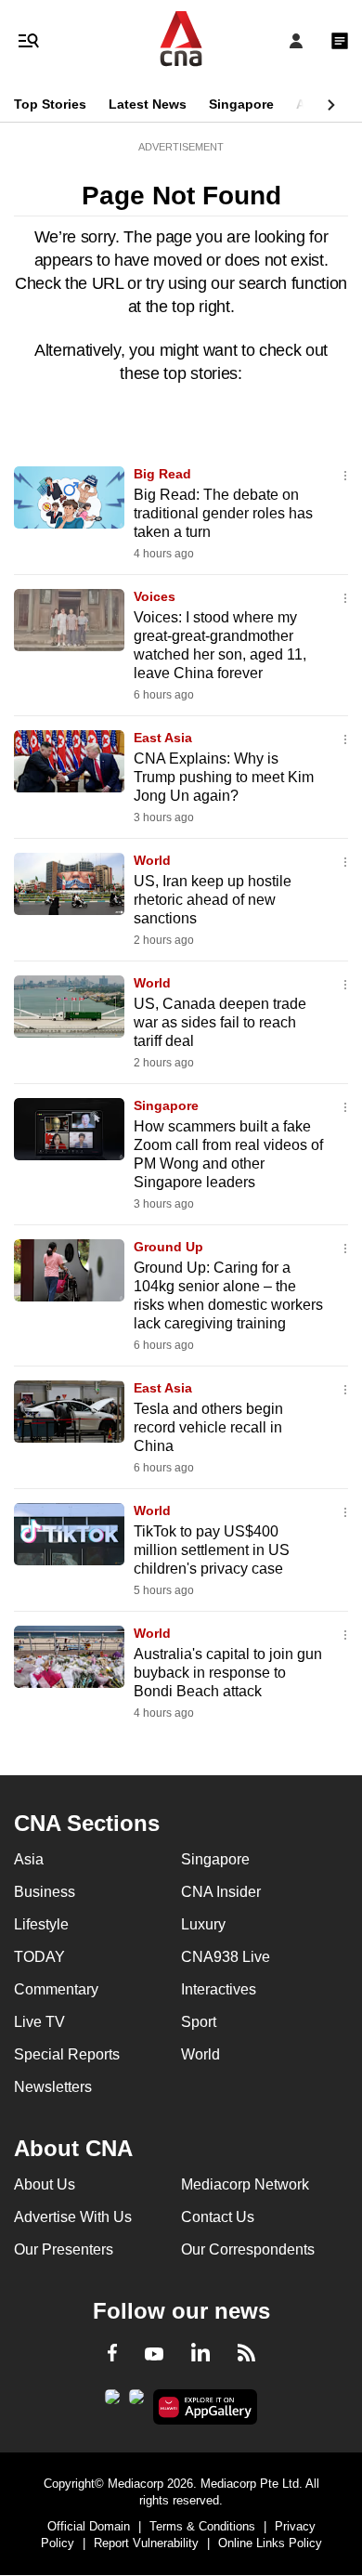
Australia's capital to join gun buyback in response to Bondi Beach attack (228, 1673)
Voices (155, 596)
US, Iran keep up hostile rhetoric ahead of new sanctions (213, 900)
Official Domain (89, 2526)
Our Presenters (64, 2249)
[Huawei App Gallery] (206, 2407)
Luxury (203, 1924)
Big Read (162, 474)
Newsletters (53, 2087)
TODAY (39, 1957)
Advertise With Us (73, 2217)
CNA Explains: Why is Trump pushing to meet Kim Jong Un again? (224, 777)
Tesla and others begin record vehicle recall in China (208, 1427)
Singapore (241, 104)
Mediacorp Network (245, 2184)
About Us (45, 2184)
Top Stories (50, 104)
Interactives (219, 1989)
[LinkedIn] (200, 2356)
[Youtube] (154, 2355)
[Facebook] (112, 2356)
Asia (310, 104)
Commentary (56, 1989)
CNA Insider (221, 1892)
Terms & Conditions (202, 2526)
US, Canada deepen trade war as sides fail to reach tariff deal (220, 1022)
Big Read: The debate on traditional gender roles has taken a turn (223, 513)
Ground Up (168, 1247)
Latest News (148, 104)
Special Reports (67, 2054)
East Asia (163, 738)
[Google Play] (112, 2402)
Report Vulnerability (146, 2543)
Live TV (39, 2022)
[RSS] (246, 2356)
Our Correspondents (248, 2249)
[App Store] (136, 2402)
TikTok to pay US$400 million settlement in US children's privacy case (212, 1550)
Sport (199, 2022)
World (152, 860)
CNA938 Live (226, 1957)
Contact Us (218, 2217)
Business (45, 1892)
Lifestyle (41, 1924)
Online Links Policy (270, 2543)
